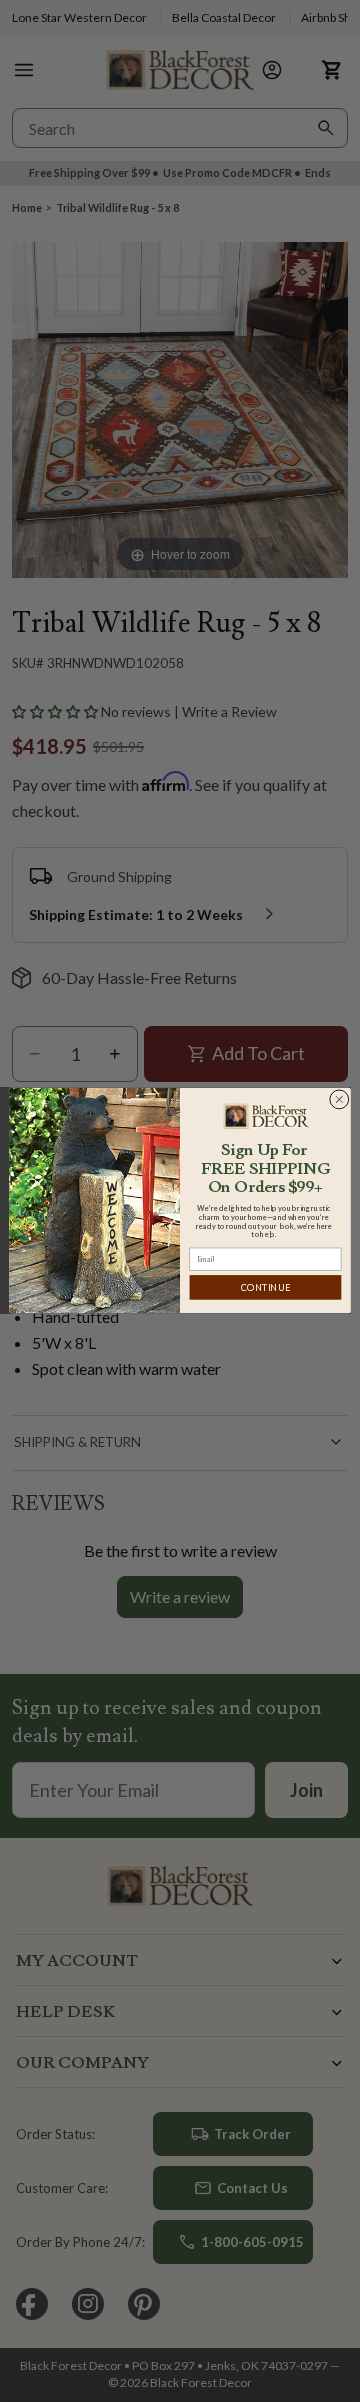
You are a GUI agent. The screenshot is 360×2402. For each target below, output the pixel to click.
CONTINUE (265, 1287)
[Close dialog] (339, 1100)
